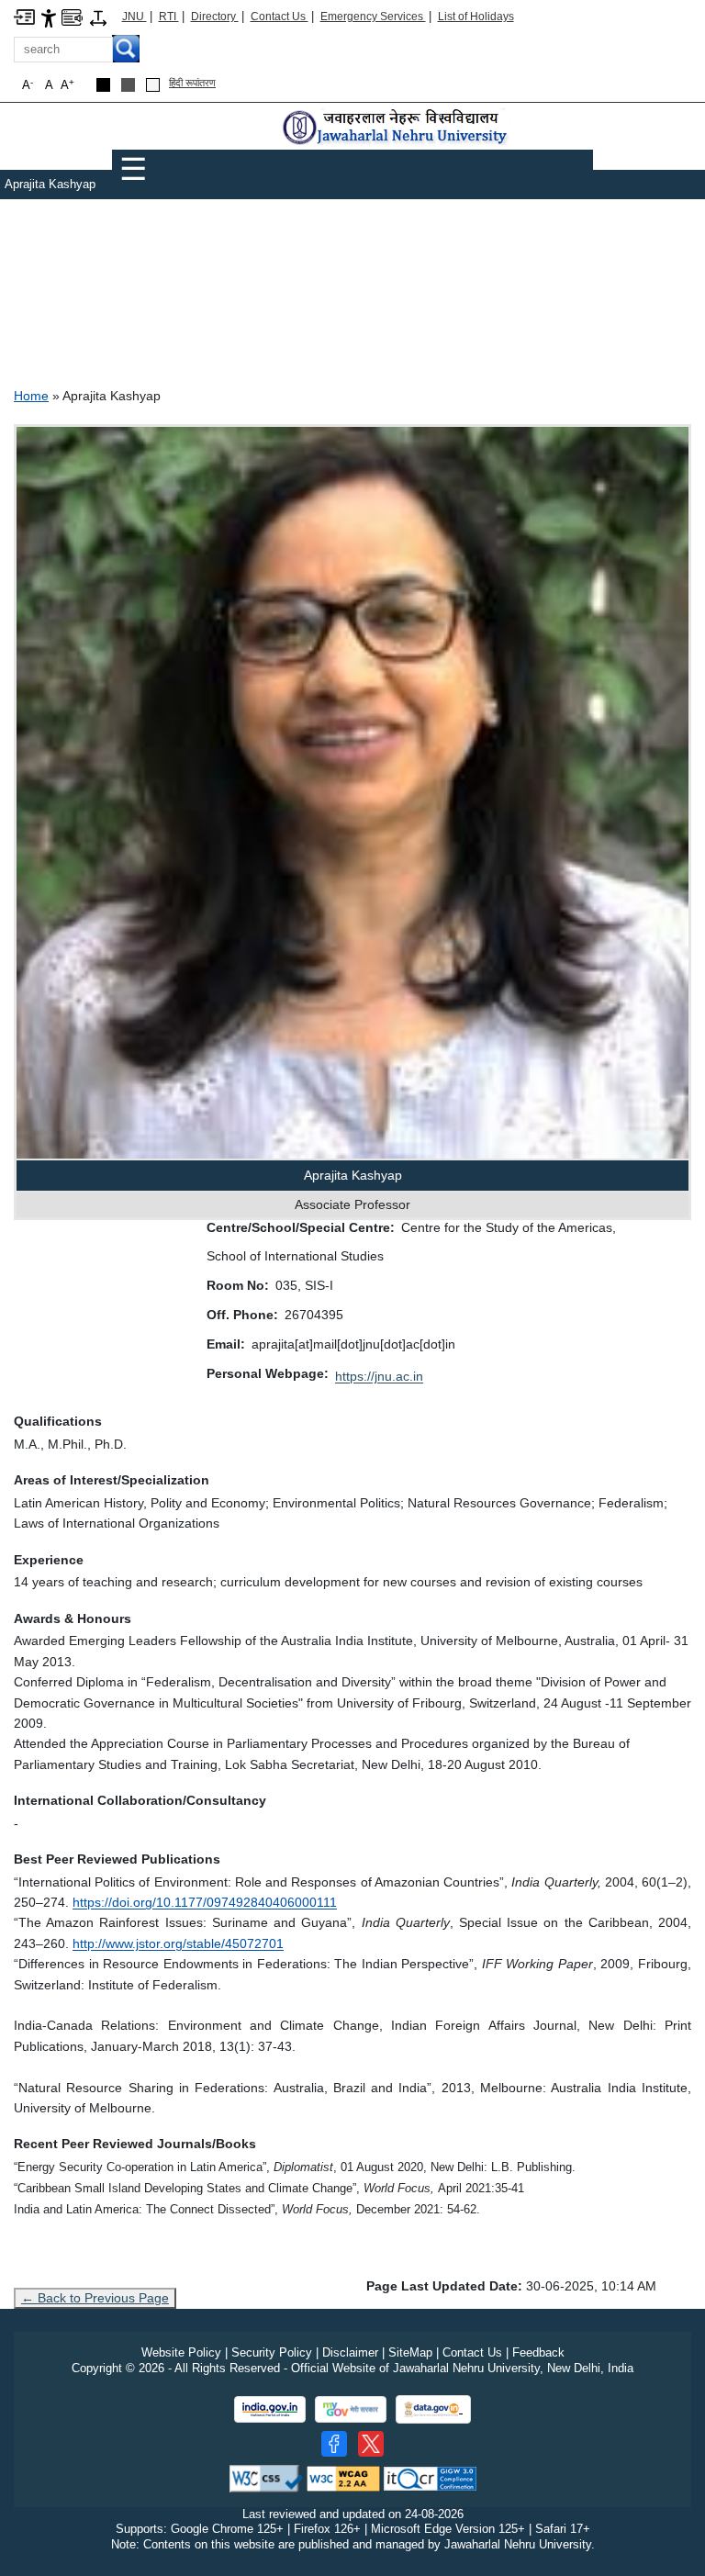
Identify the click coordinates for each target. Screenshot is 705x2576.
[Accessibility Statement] (49, 17)
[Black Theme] (103, 85)
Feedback (538, 2352)
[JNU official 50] (371, 2444)
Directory (215, 17)
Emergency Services (373, 17)
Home (31, 396)
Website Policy (181, 2352)
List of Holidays (476, 17)
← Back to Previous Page (95, 2298)
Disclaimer (350, 2352)
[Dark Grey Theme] (128, 85)
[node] (397, 128)
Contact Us (280, 17)
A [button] (67, 85)
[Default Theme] (153, 85)
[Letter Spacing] (98, 17)
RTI (169, 17)
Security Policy (272, 2352)
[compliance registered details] (430, 2477)
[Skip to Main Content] (24, 16)
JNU (134, 17)
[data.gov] (433, 2409)
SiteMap (410, 2352)
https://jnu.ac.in (379, 1376)
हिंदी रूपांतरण (192, 83)
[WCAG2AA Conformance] (343, 2477)
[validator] (266, 2477)
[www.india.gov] (270, 2409)
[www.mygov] (351, 2409)
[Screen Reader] (72, 16)
